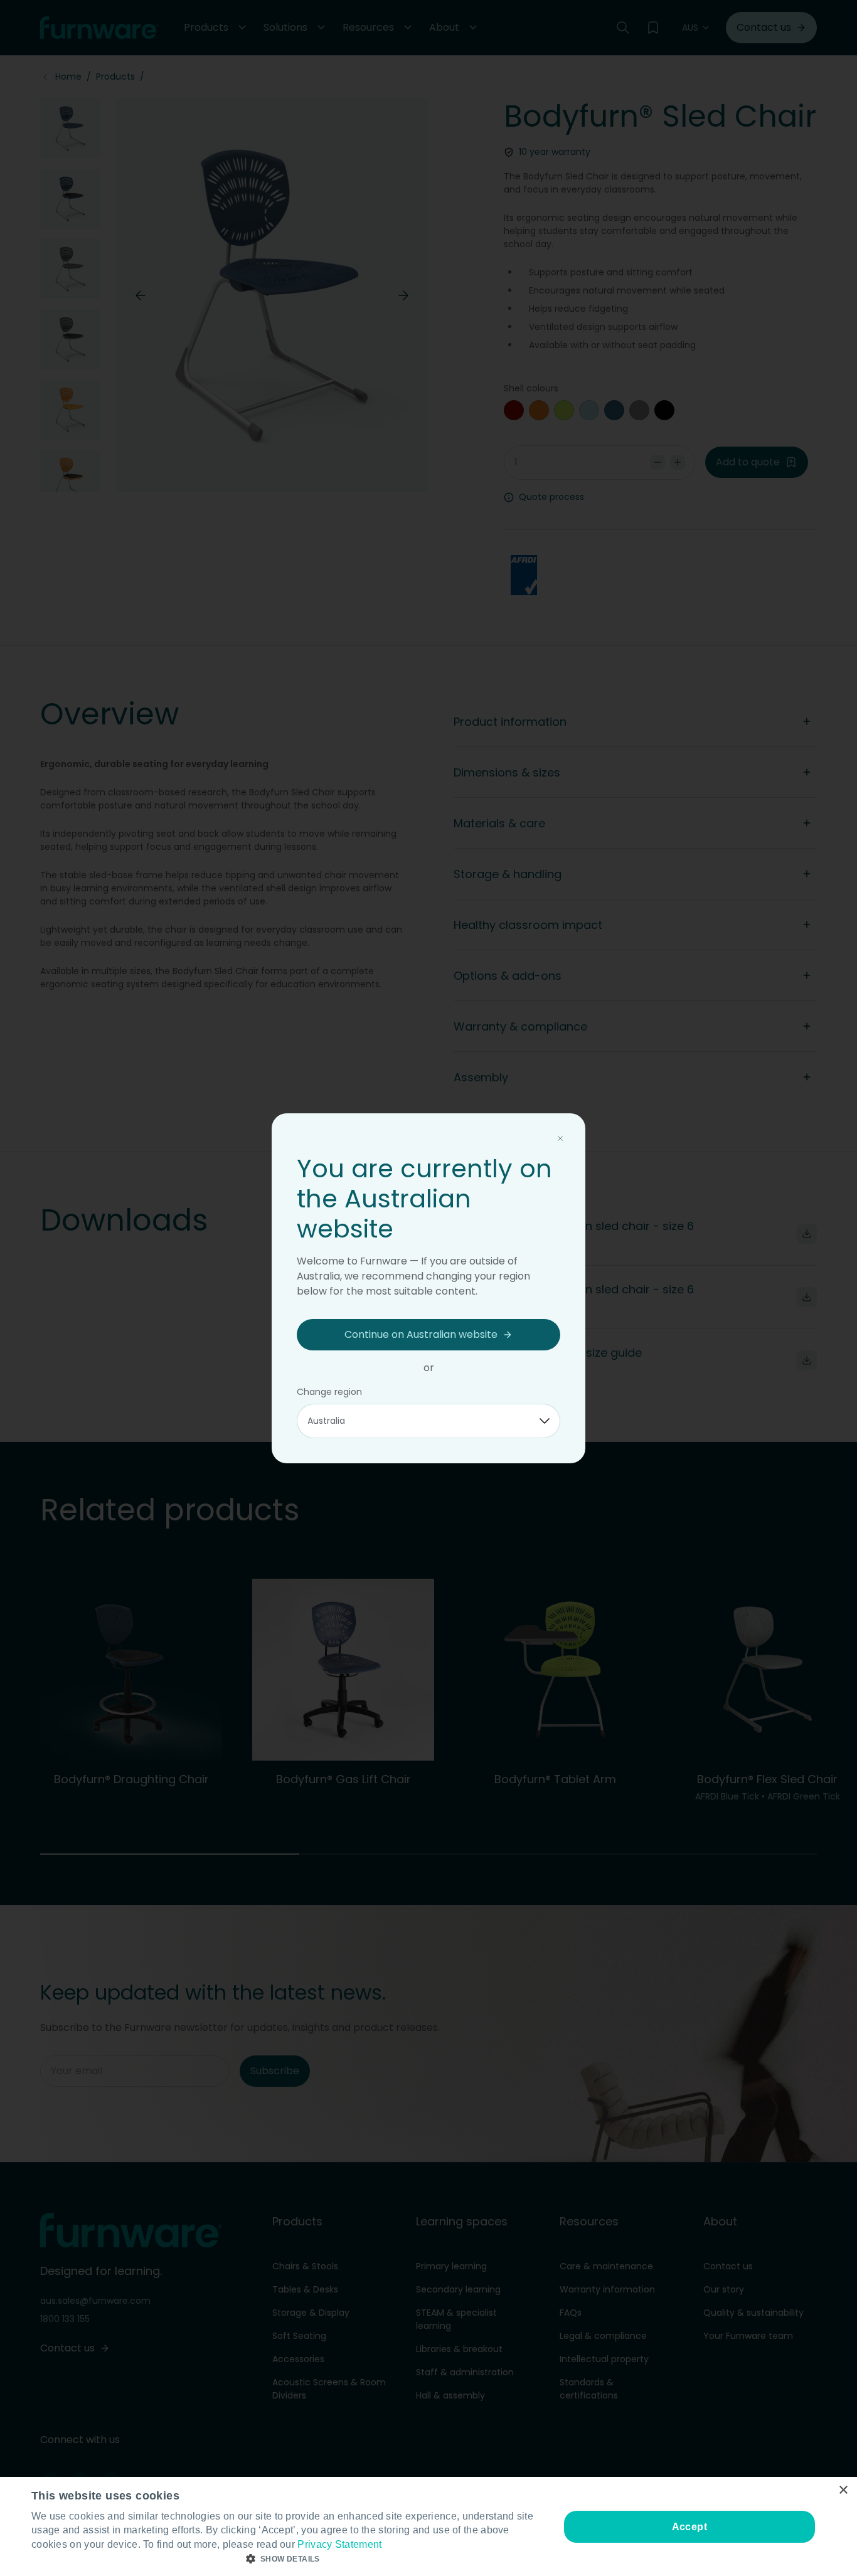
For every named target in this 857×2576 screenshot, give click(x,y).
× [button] (843, 2490)
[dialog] (428, 2526)
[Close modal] (560, 1138)
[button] (287, 2559)
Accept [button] (689, 2527)
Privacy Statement (339, 2544)
